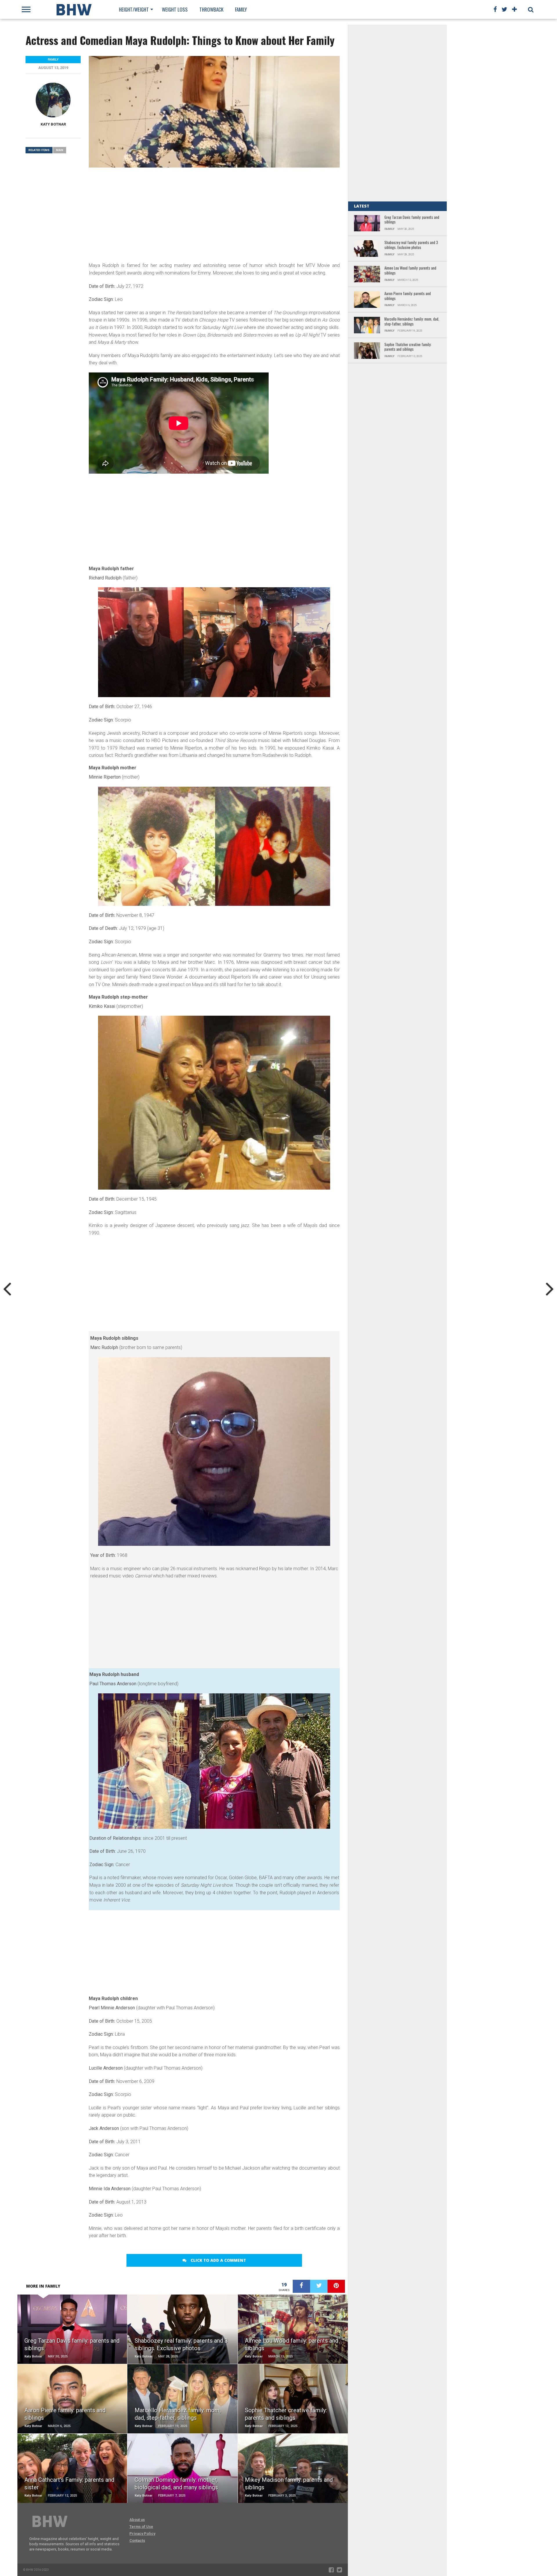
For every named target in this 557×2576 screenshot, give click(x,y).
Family (241, 9)
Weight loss (175, 9)
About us (137, 2520)
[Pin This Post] (336, 2286)
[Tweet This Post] (319, 2286)
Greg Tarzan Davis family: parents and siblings (412, 220)
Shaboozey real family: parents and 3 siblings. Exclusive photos (411, 245)
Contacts (137, 2540)
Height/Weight (134, 9)
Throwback (211, 9)
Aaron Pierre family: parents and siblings (408, 296)
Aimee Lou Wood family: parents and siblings (410, 271)
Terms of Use (141, 2527)
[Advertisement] (214, 214)
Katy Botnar (53, 124)
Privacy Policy (142, 2534)
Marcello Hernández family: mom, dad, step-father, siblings (412, 322)
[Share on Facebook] (301, 2286)
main (60, 150)
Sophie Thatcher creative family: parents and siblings (408, 347)
